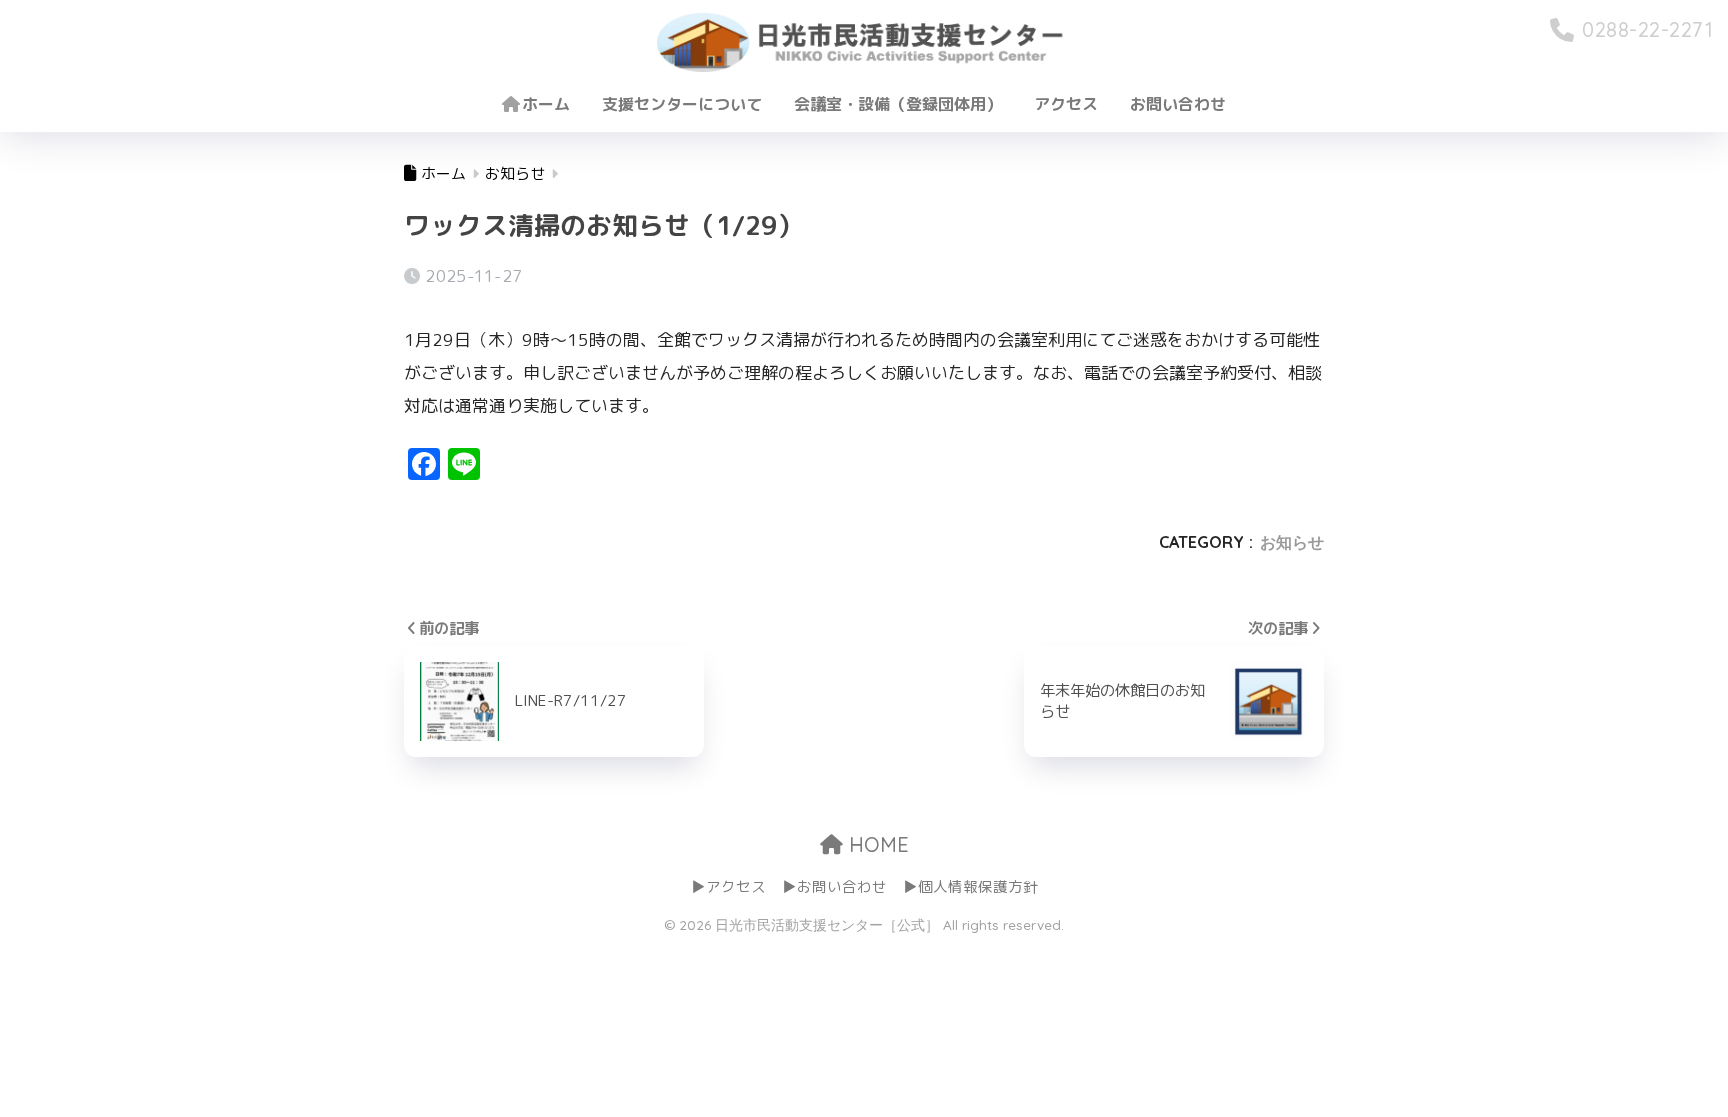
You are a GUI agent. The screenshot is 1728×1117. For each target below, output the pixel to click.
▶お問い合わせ (834, 886)
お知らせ (1292, 542)
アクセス (1066, 104)
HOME (876, 844)
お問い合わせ (1178, 104)
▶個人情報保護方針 (970, 886)
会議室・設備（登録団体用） (898, 104)
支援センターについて (682, 104)
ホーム (546, 104)
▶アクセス (728, 886)
